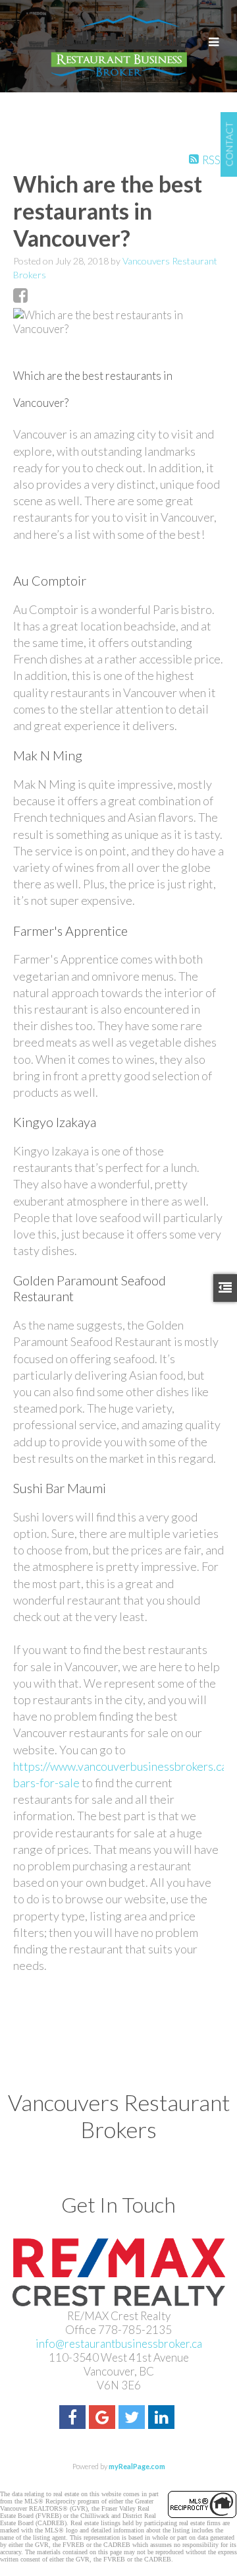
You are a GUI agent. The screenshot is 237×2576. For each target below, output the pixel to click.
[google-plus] (104, 2419)
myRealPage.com (137, 2466)
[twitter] (133, 2419)
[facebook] (74, 2419)
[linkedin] (163, 2419)
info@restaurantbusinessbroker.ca (119, 2344)
